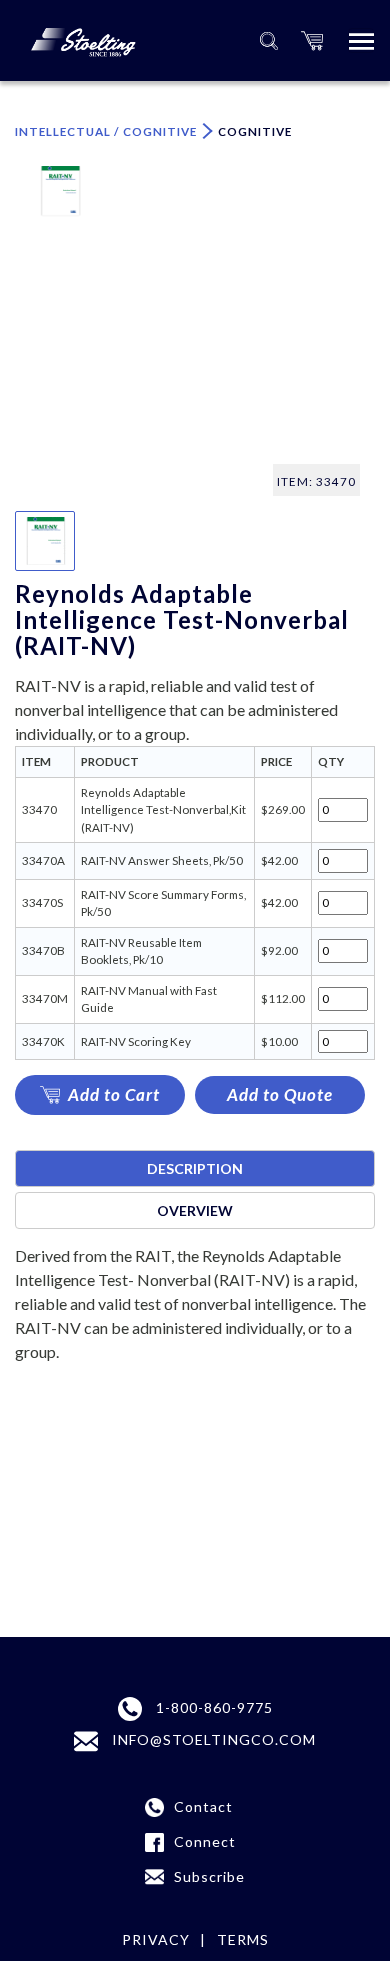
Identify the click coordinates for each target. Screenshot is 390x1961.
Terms (243, 1939)
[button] (312, 40)
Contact (203, 1806)
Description (195, 1168)
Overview (195, 1210)
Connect (205, 1841)
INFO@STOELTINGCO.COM (212, 1739)
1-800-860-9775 (212, 1707)
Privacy (156, 1939)
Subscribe (209, 1876)
